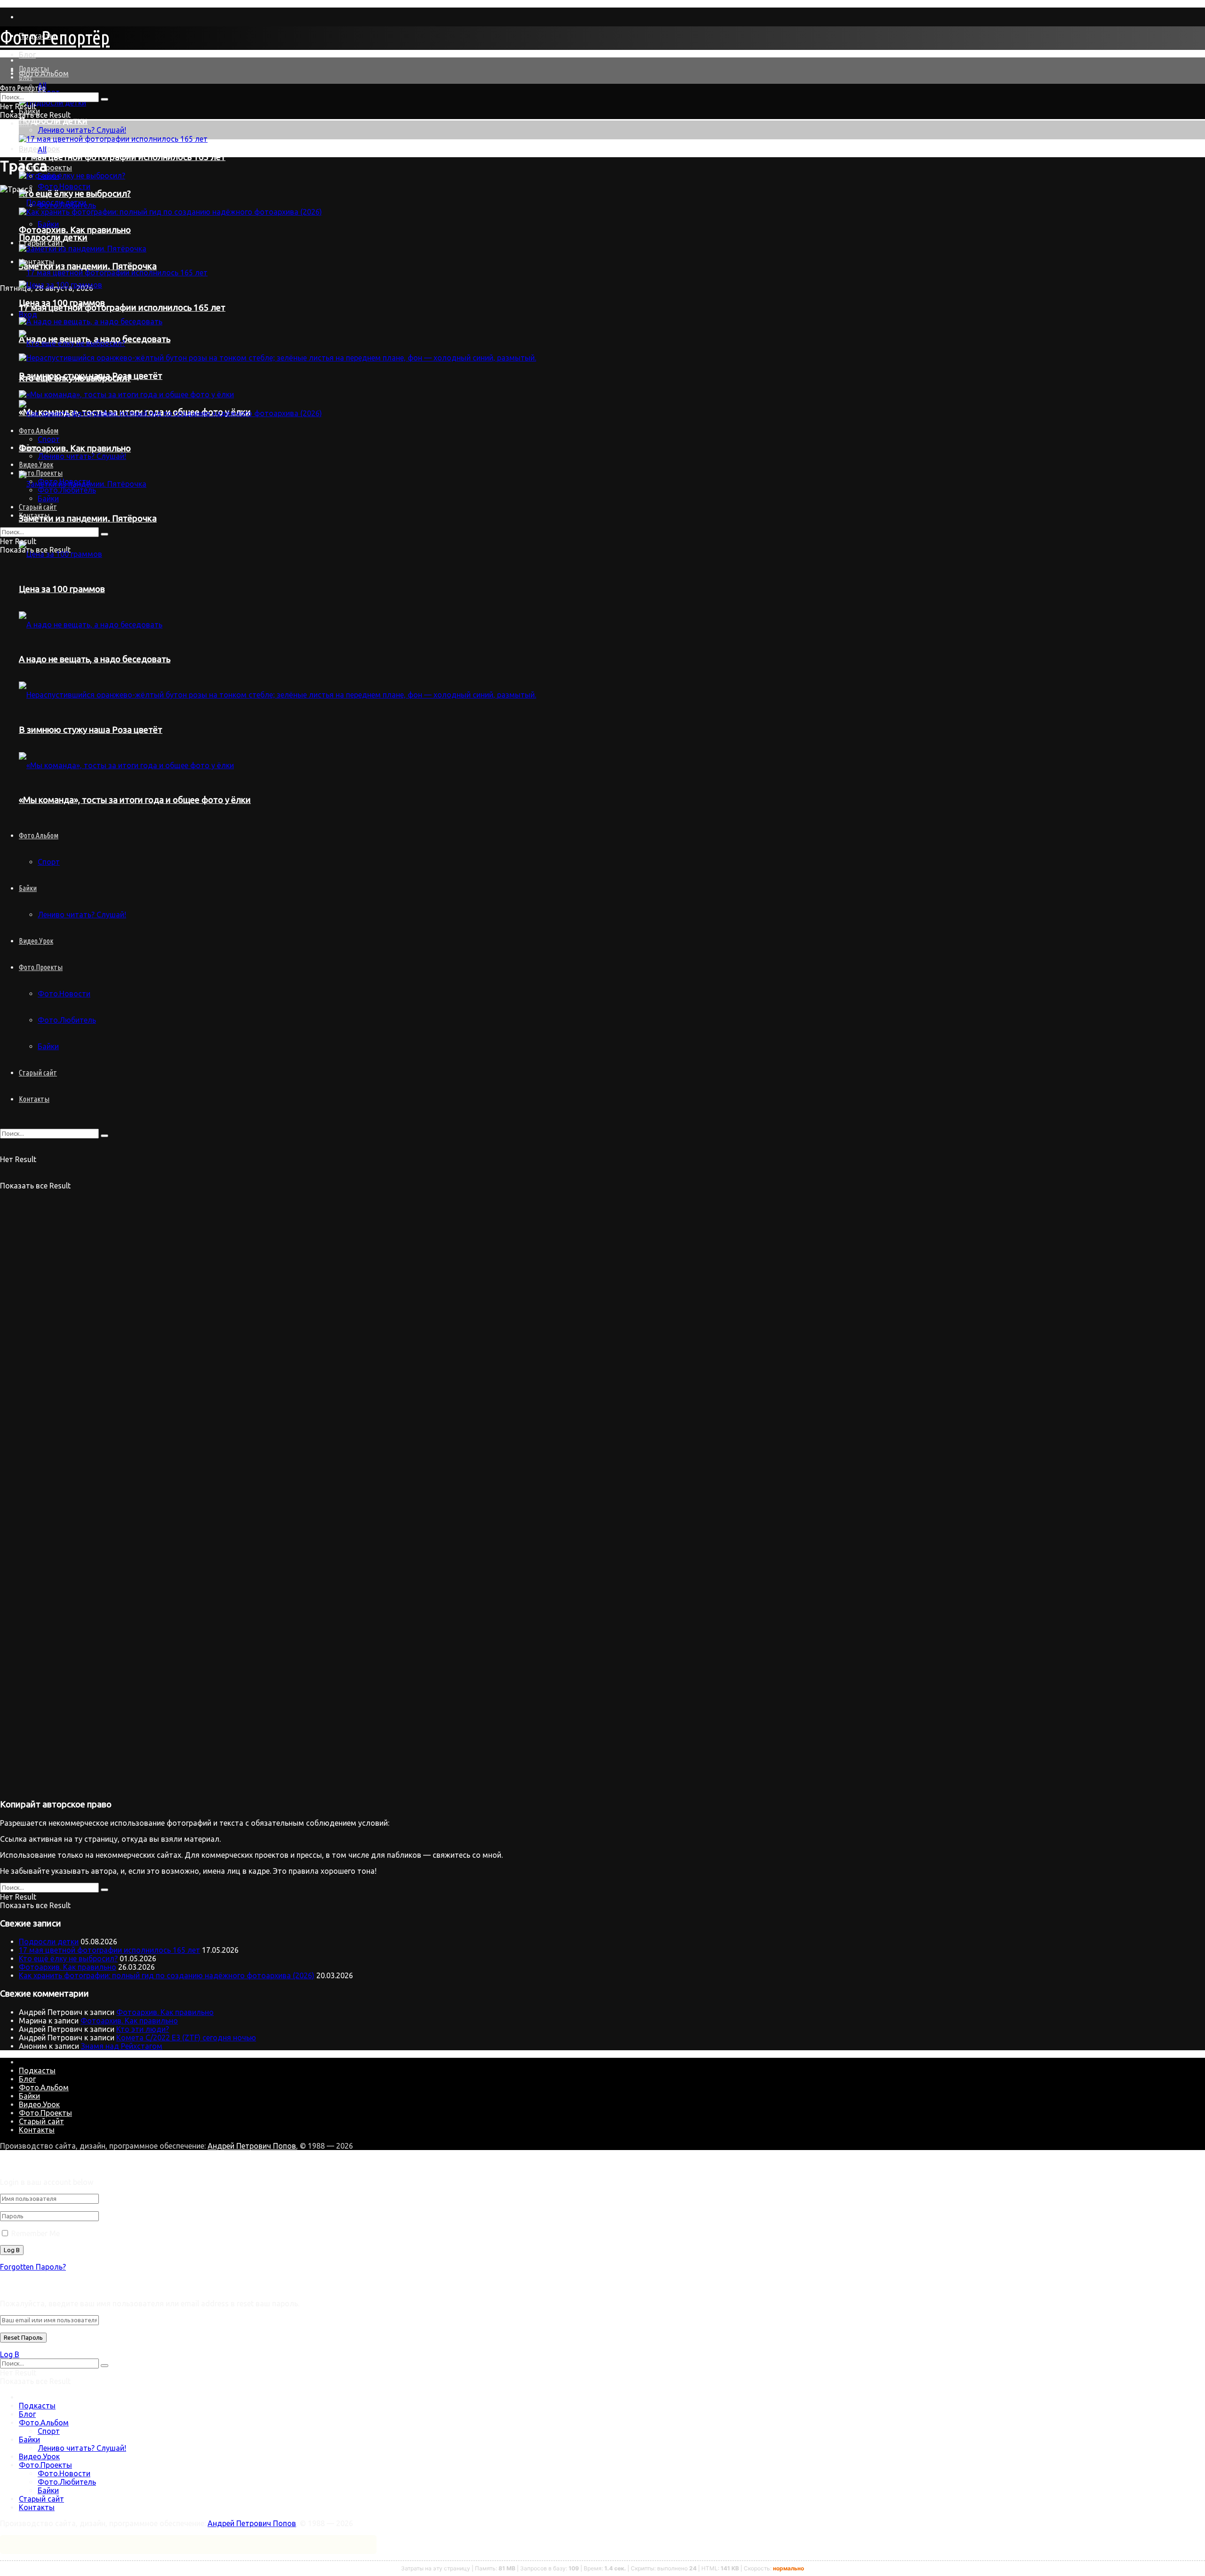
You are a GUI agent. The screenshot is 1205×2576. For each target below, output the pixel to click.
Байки (48, 176)
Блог (27, 55)
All (42, 150)
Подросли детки (53, 121)
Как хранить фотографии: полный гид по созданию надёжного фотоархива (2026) (167, 1975)
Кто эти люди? (143, 2029)
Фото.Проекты (41, 967)
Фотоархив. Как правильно (68, 1967)
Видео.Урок (36, 941)
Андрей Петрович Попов (252, 2146)
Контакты (34, 1099)
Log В (10, 2354)
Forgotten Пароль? (33, 2267)
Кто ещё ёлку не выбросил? (68, 1958)
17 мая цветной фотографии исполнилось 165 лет (122, 157)
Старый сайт (38, 1073)
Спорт (49, 2431)
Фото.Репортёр (55, 37)
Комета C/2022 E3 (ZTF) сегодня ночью (186, 2038)
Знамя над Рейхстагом (122, 2046)
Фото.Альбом (44, 73)
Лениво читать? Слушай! (82, 130)
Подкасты (34, 69)
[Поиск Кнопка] (104, 1136)
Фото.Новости (64, 994)
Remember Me (36, 2233)
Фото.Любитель (67, 1020)
